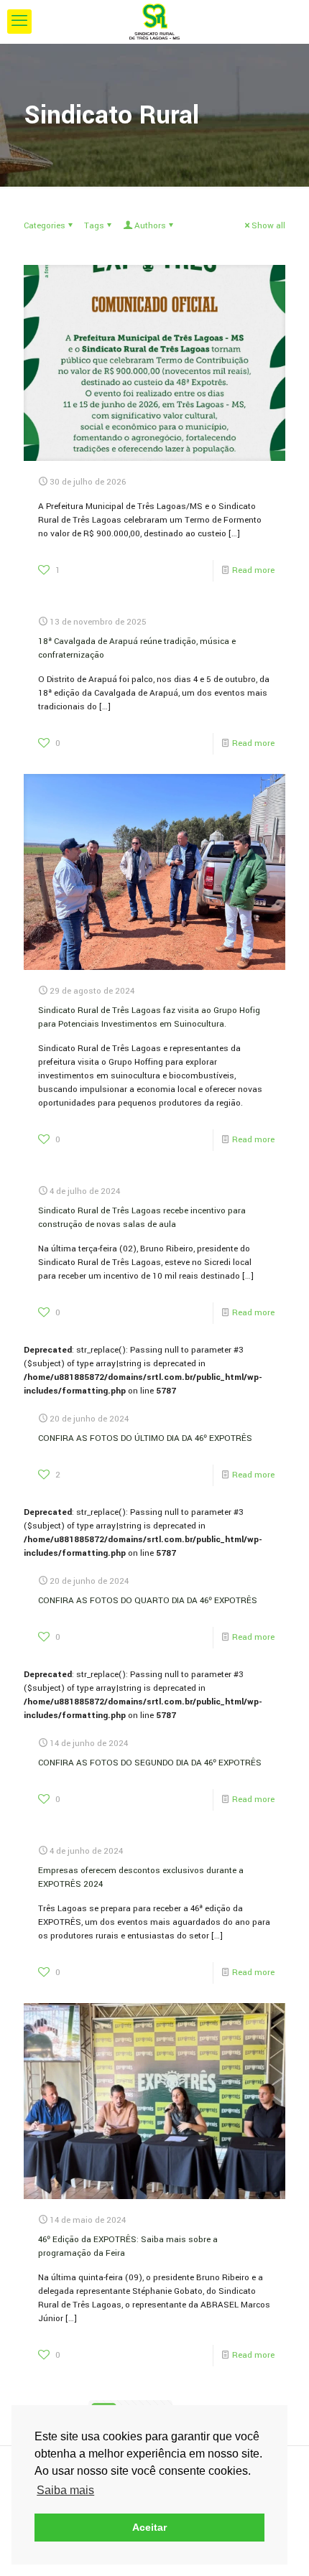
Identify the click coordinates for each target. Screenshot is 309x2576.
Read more (253, 570)
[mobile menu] (19, 22)
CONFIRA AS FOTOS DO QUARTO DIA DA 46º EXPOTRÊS (148, 1601)
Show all (268, 226)
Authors (150, 226)
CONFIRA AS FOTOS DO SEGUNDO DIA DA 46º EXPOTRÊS (150, 1763)
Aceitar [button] (149, 2527)
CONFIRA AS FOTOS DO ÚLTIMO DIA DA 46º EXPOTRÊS (145, 1438)
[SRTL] (154, 22)
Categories (45, 226)
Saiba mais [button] (65, 2490)
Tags (94, 226)
